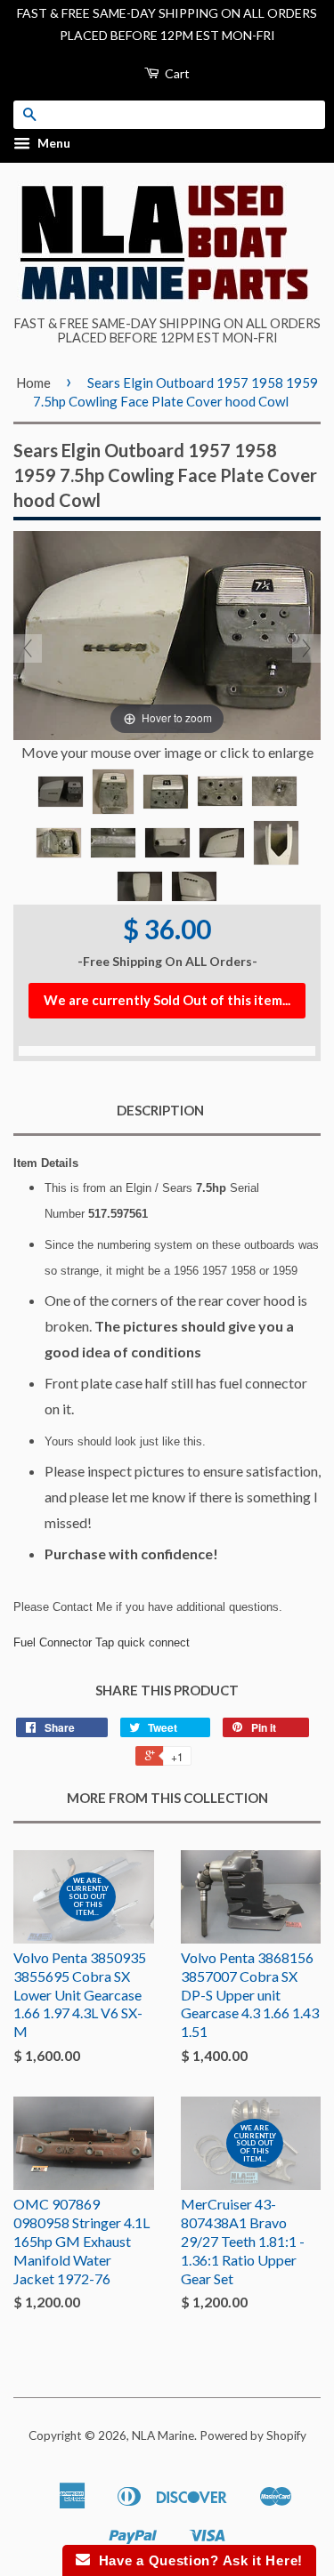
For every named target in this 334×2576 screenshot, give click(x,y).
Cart (176, 73)
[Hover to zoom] (167, 634)
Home (33, 382)
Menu (53, 144)
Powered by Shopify (253, 2435)
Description (160, 1110)
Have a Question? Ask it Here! (196, 2560)
